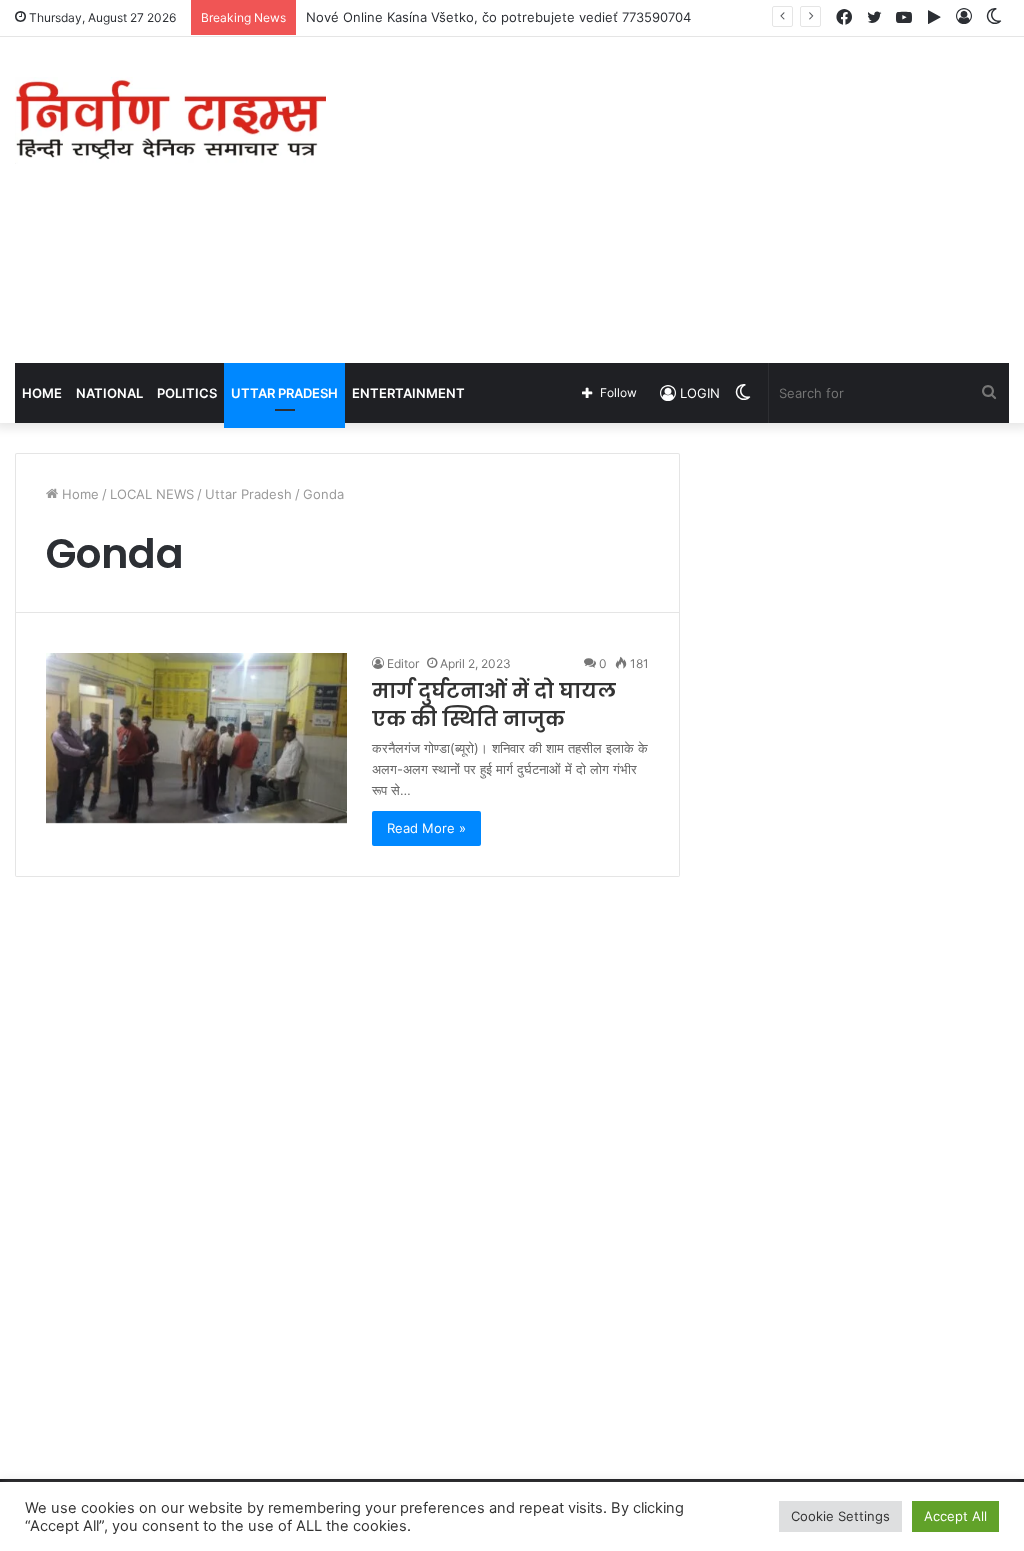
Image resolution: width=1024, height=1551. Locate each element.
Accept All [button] (955, 1516)
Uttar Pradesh (248, 494)
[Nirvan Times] (170, 120)
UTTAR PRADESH (284, 393)
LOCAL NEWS (152, 494)
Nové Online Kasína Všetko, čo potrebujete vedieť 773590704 (498, 17)
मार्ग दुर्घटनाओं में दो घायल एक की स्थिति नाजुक (494, 705)
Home (42, 393)
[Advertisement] (689, 197)
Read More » (426, 828)
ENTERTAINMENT (408, 393)
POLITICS (187, 393)
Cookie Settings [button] (840, 1516)
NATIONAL (109, 393)
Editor (403, 663)
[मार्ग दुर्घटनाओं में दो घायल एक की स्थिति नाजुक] (196, 738)
